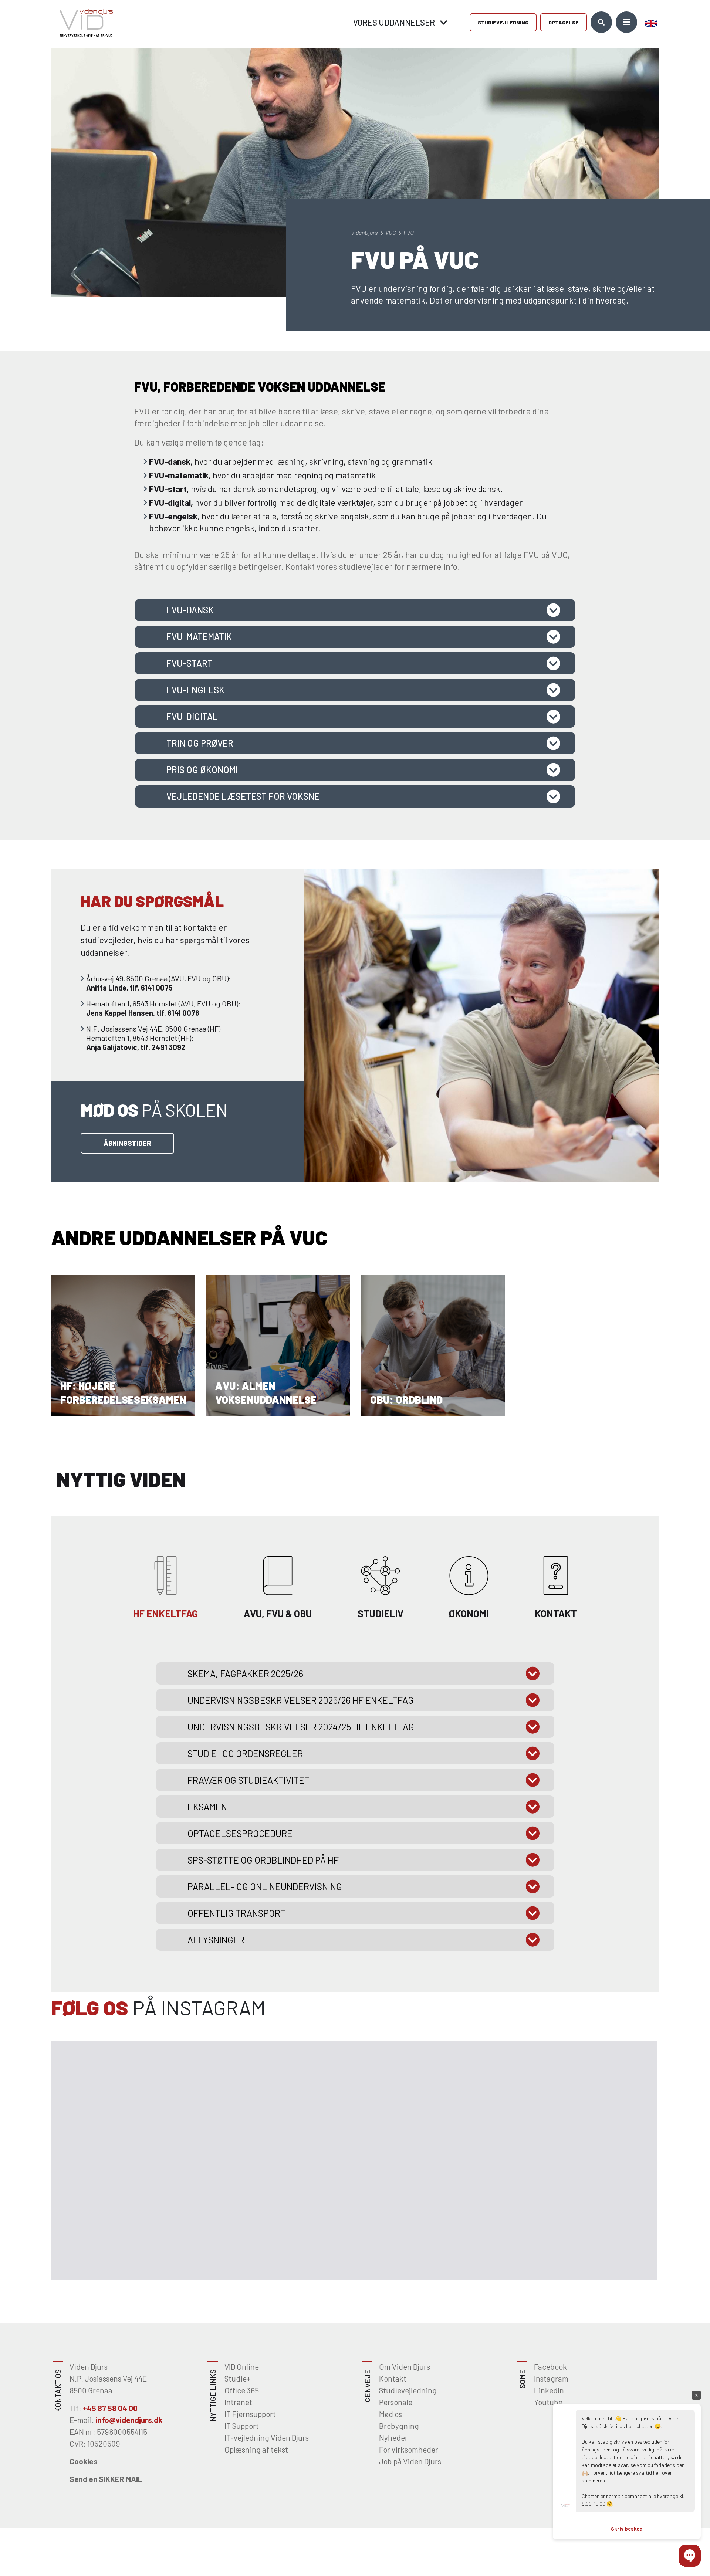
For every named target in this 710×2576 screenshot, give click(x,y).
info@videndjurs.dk (129, 2420)
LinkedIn (549, 2390)
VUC (391, 232)
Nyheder (393, 2438)
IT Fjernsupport (250, 2414)
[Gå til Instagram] (112, 2101)
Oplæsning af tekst (256, 2449)
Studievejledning (503, 22)
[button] (690, 2556)
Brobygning (399, 2426)
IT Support (242, 2426)
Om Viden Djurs (405, 2367)
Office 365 (242, 2390)
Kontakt (393, 2378)
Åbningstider (127, 1143)
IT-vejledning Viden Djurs (267, 2438)
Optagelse (564, 22)
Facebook (550, 2367)
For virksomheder (409, 2449)
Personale (396, 2402)
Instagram (551, 2378)
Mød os (390, 2414)
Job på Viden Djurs (410, 2461)
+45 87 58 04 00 (110, 2408)
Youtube (548, 2402)
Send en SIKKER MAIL (106, 2479)
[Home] (84, 22)
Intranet (238, 2402)
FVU (409, 232)
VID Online (242, 2367)
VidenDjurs (365, 232)
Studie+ (238, 2378)
